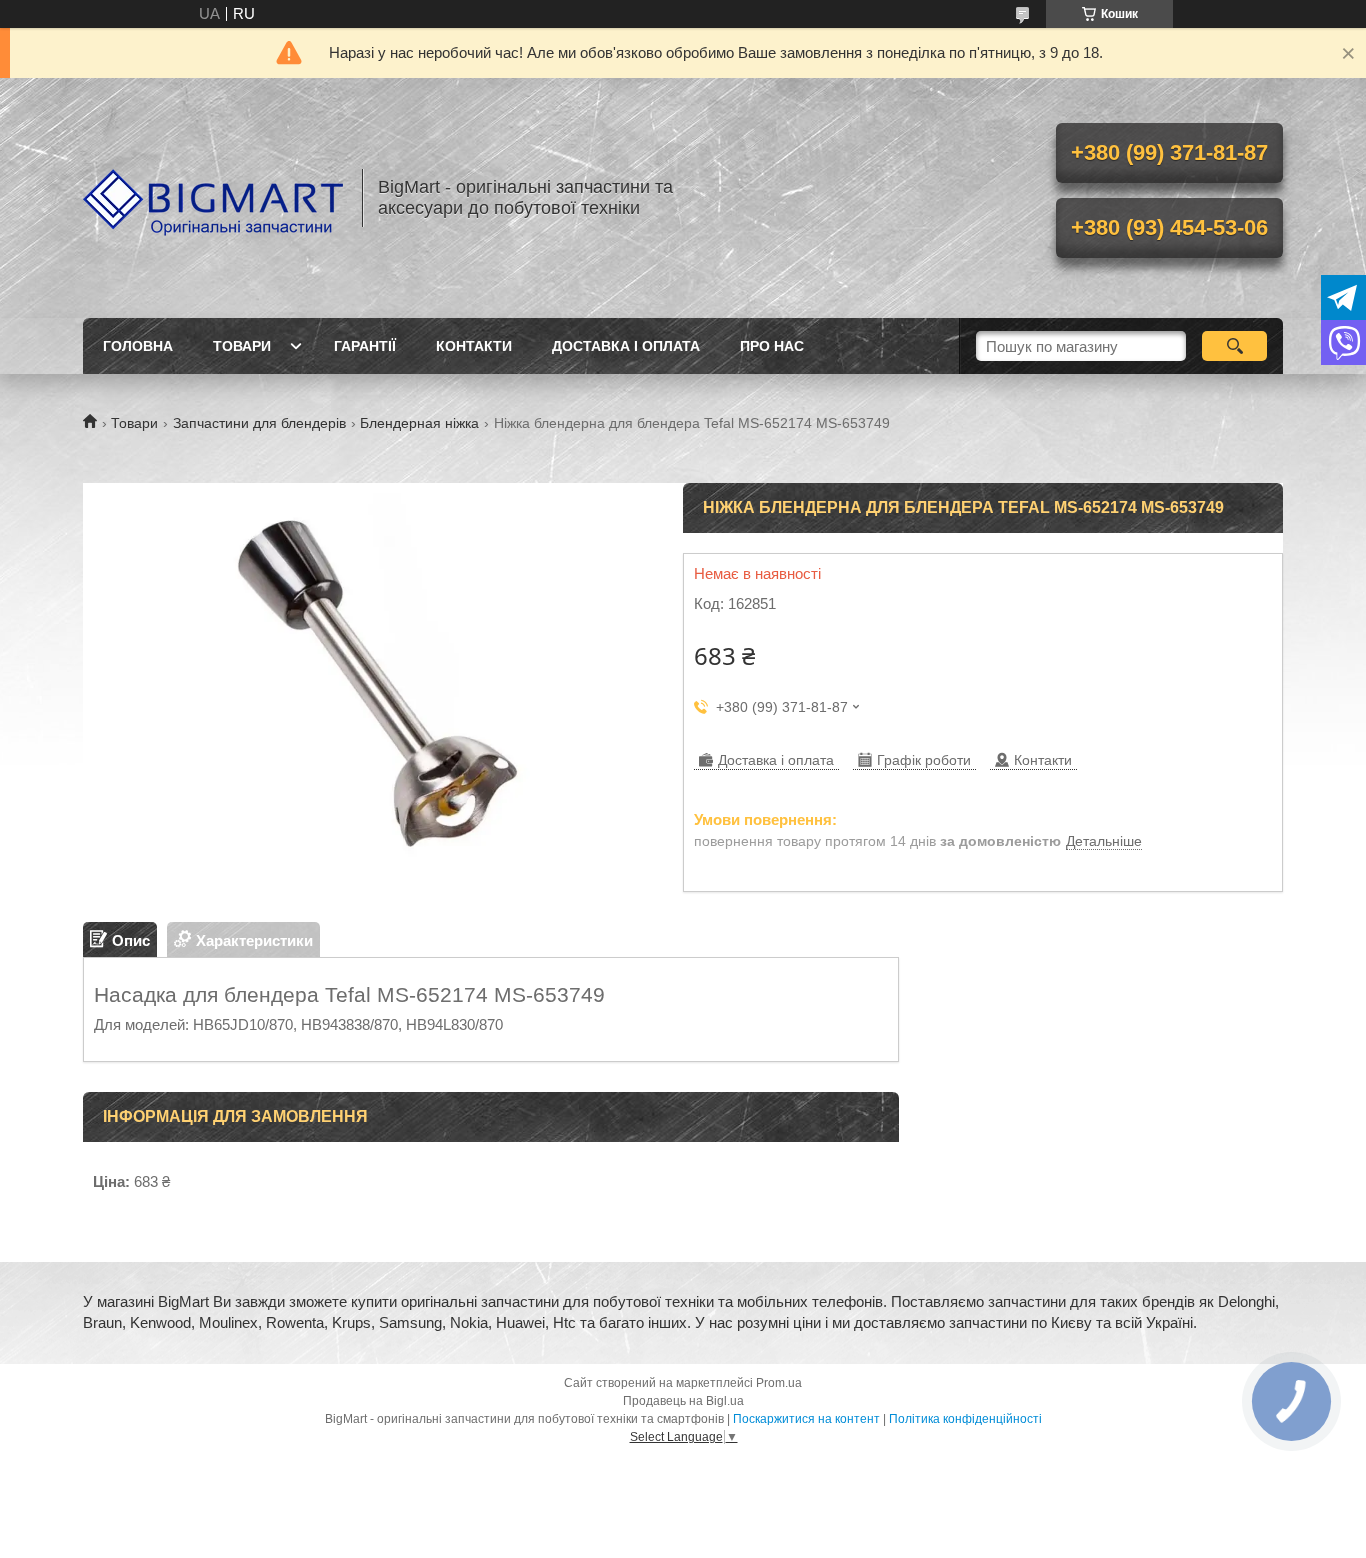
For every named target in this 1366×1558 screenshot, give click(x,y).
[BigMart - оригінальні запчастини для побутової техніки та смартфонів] (213, 198)
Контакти (474, 346)
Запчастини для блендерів (259, 423)
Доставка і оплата (626, 346)
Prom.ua (779, 1383)
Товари (242, 346)
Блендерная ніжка (419, 423)
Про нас (772, 346)
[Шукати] (1234, 346)
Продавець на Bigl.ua (683, 1401)
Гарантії (365, 346)
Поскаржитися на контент (806, 1419)
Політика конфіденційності (965, 1419)
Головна (138, 346)
